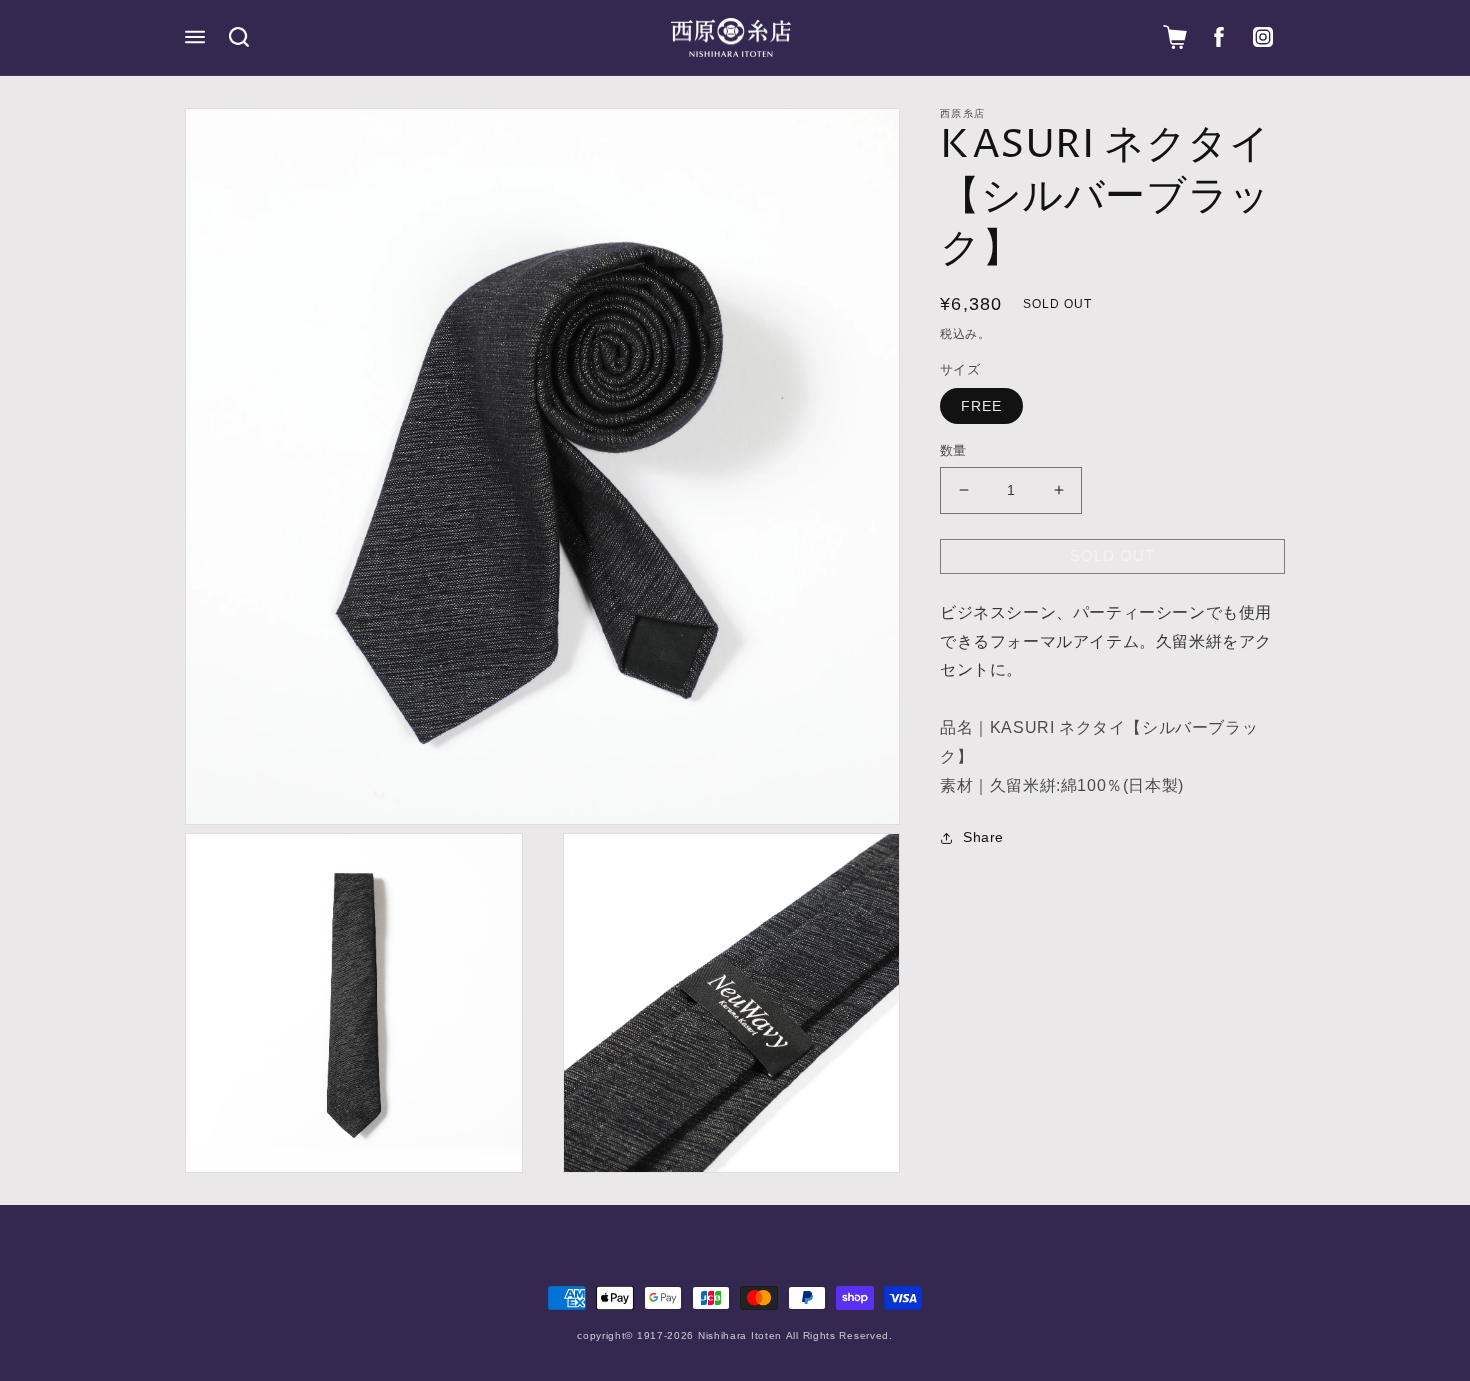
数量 (953, 450)
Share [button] (983, 837)
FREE (981, 406)
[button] (195, 37)
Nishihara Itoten (740, 1335)
